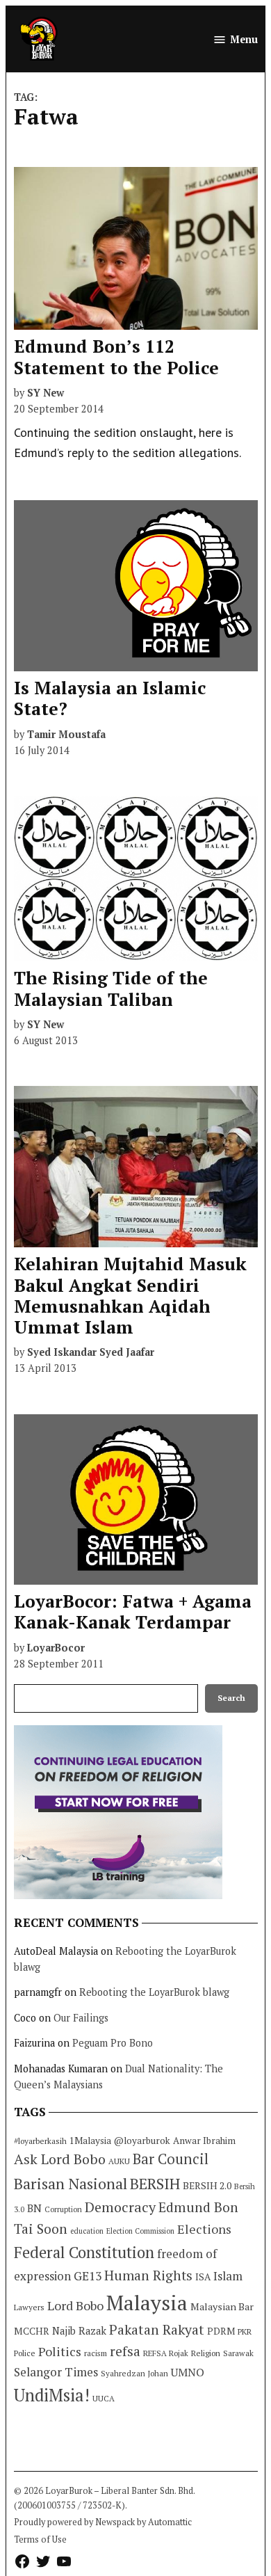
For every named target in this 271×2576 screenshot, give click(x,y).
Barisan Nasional (71, 2183)
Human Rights (148, 2275)
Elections (204, 2229)
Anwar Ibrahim (204, 2141)
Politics (60, 2351)
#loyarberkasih (40, 2141)
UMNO (188, 2372)
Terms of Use (40, 2539)
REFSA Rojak (166, 2353)
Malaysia (147, 2303)
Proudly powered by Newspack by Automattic (103, 2522)
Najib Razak (79, 2331)
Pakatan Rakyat (157, 2330)
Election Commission (140, 2231)
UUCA (104, 2398)
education (87, 2231)
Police (25, 2353)
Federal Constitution (84, 2252)
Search (231, 1698)
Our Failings (81, 2018)
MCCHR (32, 2331)
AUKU (119, 2161)
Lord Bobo (75, 2305)
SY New (46, 393)
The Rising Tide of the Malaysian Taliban (111, 988)
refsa (125, 2351)
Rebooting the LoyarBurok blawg (154, 1992)
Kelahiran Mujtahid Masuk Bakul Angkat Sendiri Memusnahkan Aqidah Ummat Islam (130, 1295)
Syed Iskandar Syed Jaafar (91, 1352)
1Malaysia (90, 2141)
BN (34, 2208)
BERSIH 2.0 (207, 2185)
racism (96, 2353)
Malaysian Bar (222, 2306)
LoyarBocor (56, 1648)
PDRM (221, 2331)
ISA (203, 2277)
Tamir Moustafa (66, 734)
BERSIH (155, 2183)
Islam (228, 2276)
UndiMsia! (52, 2395)
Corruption (63, 2209)
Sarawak (238, 2353)
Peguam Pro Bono (113, 2043)
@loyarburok (142, 2141)
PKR (245, 2331)
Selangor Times (56, 2372)
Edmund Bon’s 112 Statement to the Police (116, 357)
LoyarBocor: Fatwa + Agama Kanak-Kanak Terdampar (133, 1611)
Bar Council (171, 2159)
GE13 (88, 2276)
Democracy (120, 2207)
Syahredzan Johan (134, 2373)
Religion (206, 2353)
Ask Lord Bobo (60, 2159)
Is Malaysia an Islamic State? (110, 698)
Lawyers (29, 2307)
